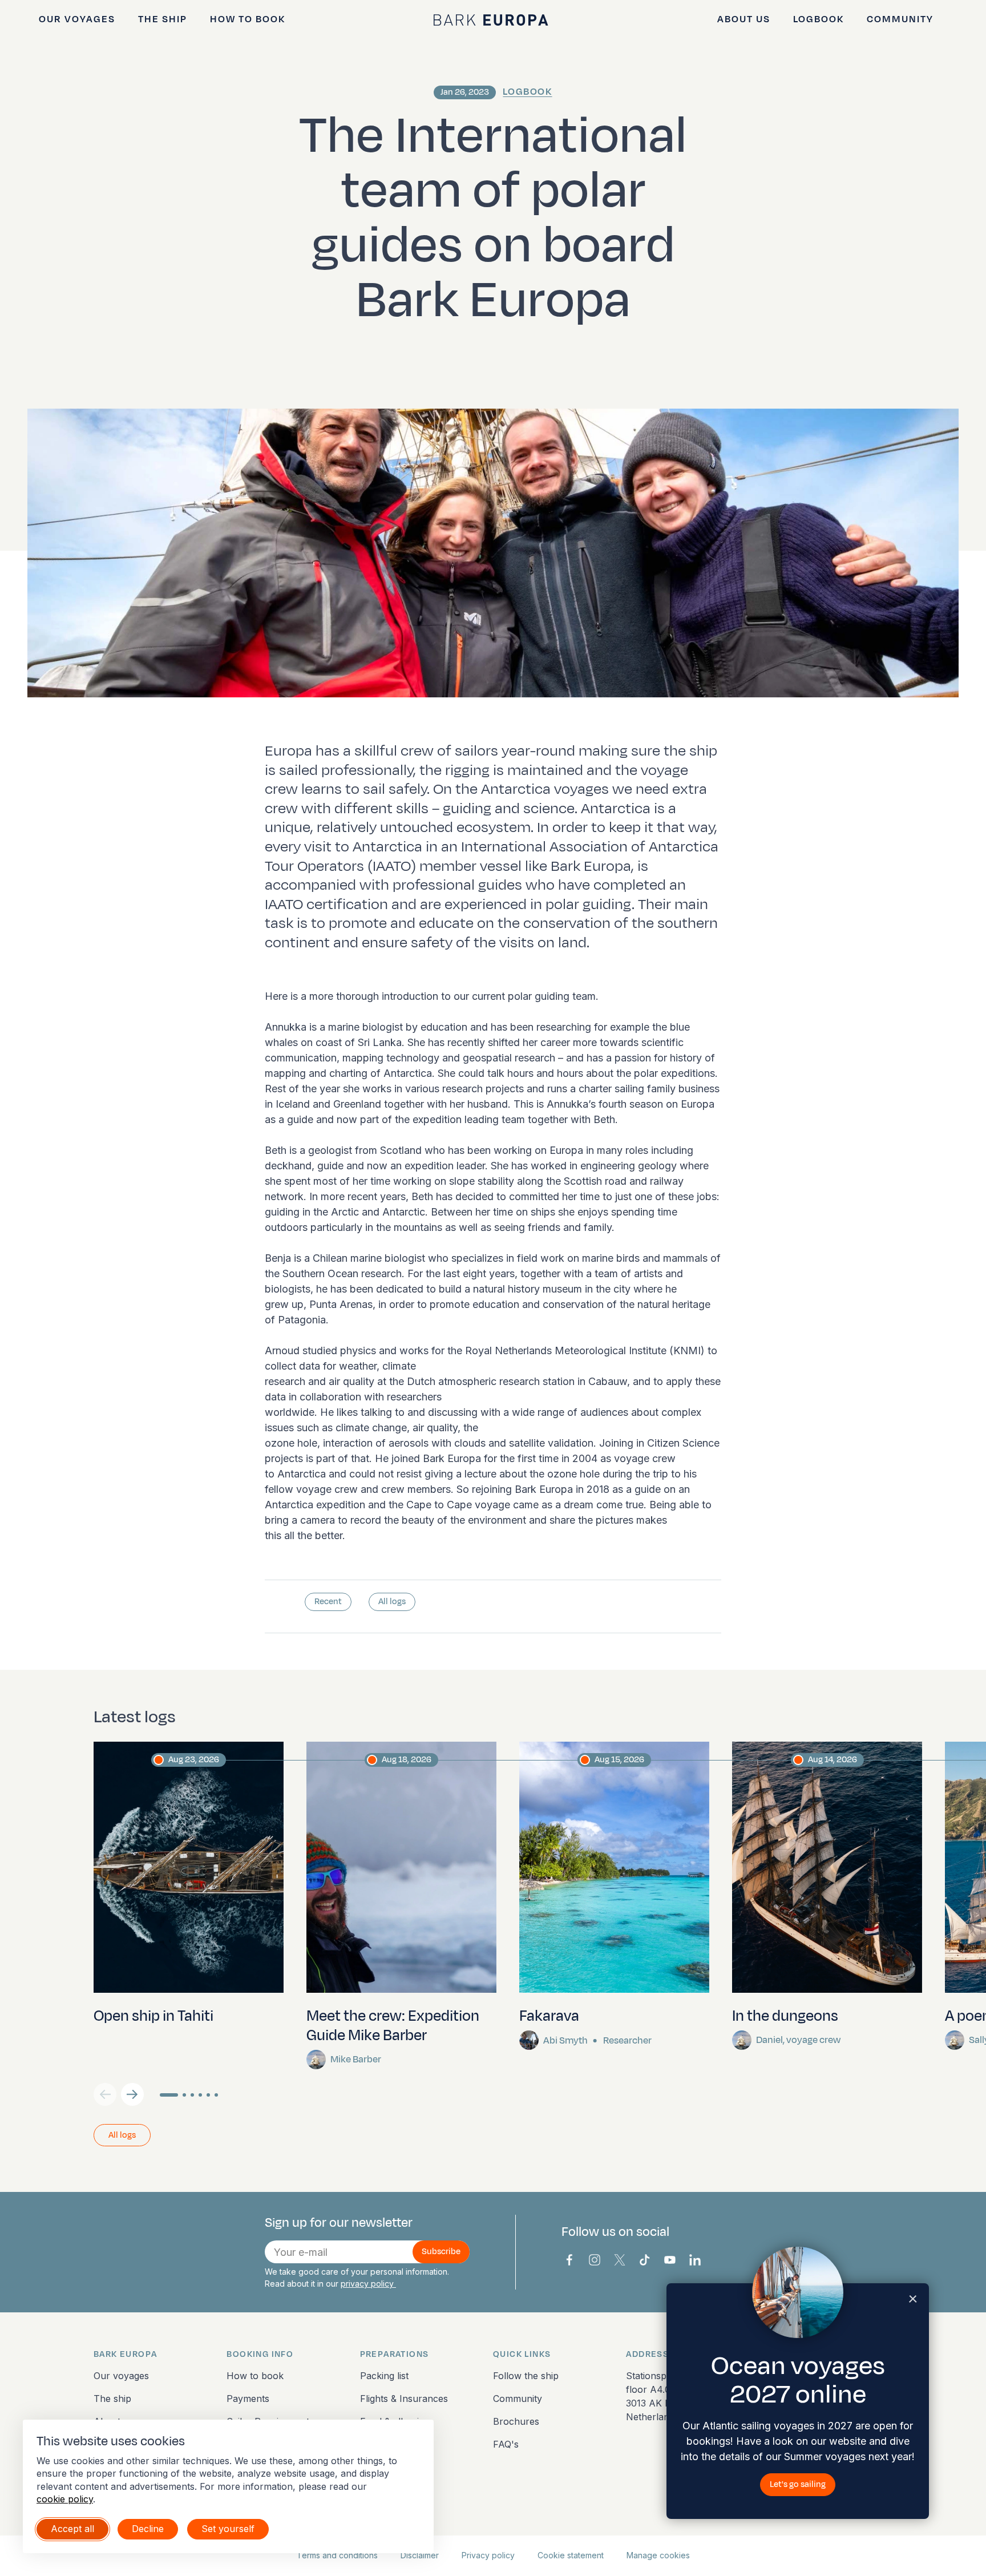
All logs (392, 1602)
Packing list (384, 2376)
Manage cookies (658, 2555)
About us (744, 19)
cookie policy (65, 2499)
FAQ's (506, 2444)
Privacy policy (488, 2555)
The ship (163, 19)
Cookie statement (571, 2555)
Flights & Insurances (404, 2399)
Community (900, 19)
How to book (248, 19)
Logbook (819, 19)
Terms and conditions (337, 2555)
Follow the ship (526, 2376)
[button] (132, 2094)
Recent (328, 1602)
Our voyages (77, 19)
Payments (248, 2399)
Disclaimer (420, 2555)
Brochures (516, 2421)
